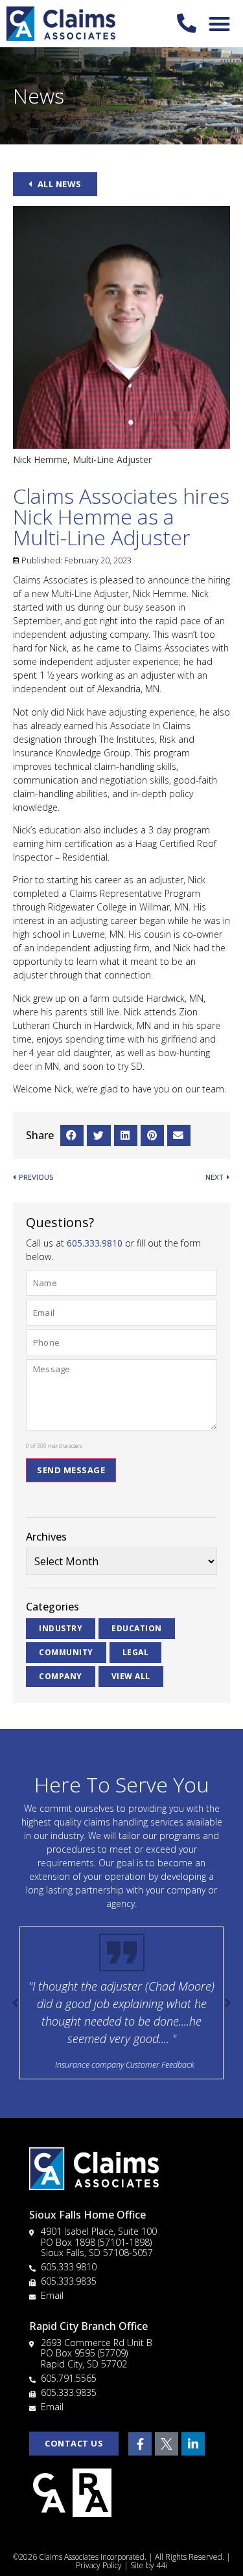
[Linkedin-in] (193, 2444)
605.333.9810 (95, 1243)
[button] (220, 24)
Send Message (71, 1470)
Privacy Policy (99, 2565)
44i (162, 2565)
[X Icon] (167, 2444)
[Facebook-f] (140, 2444)
